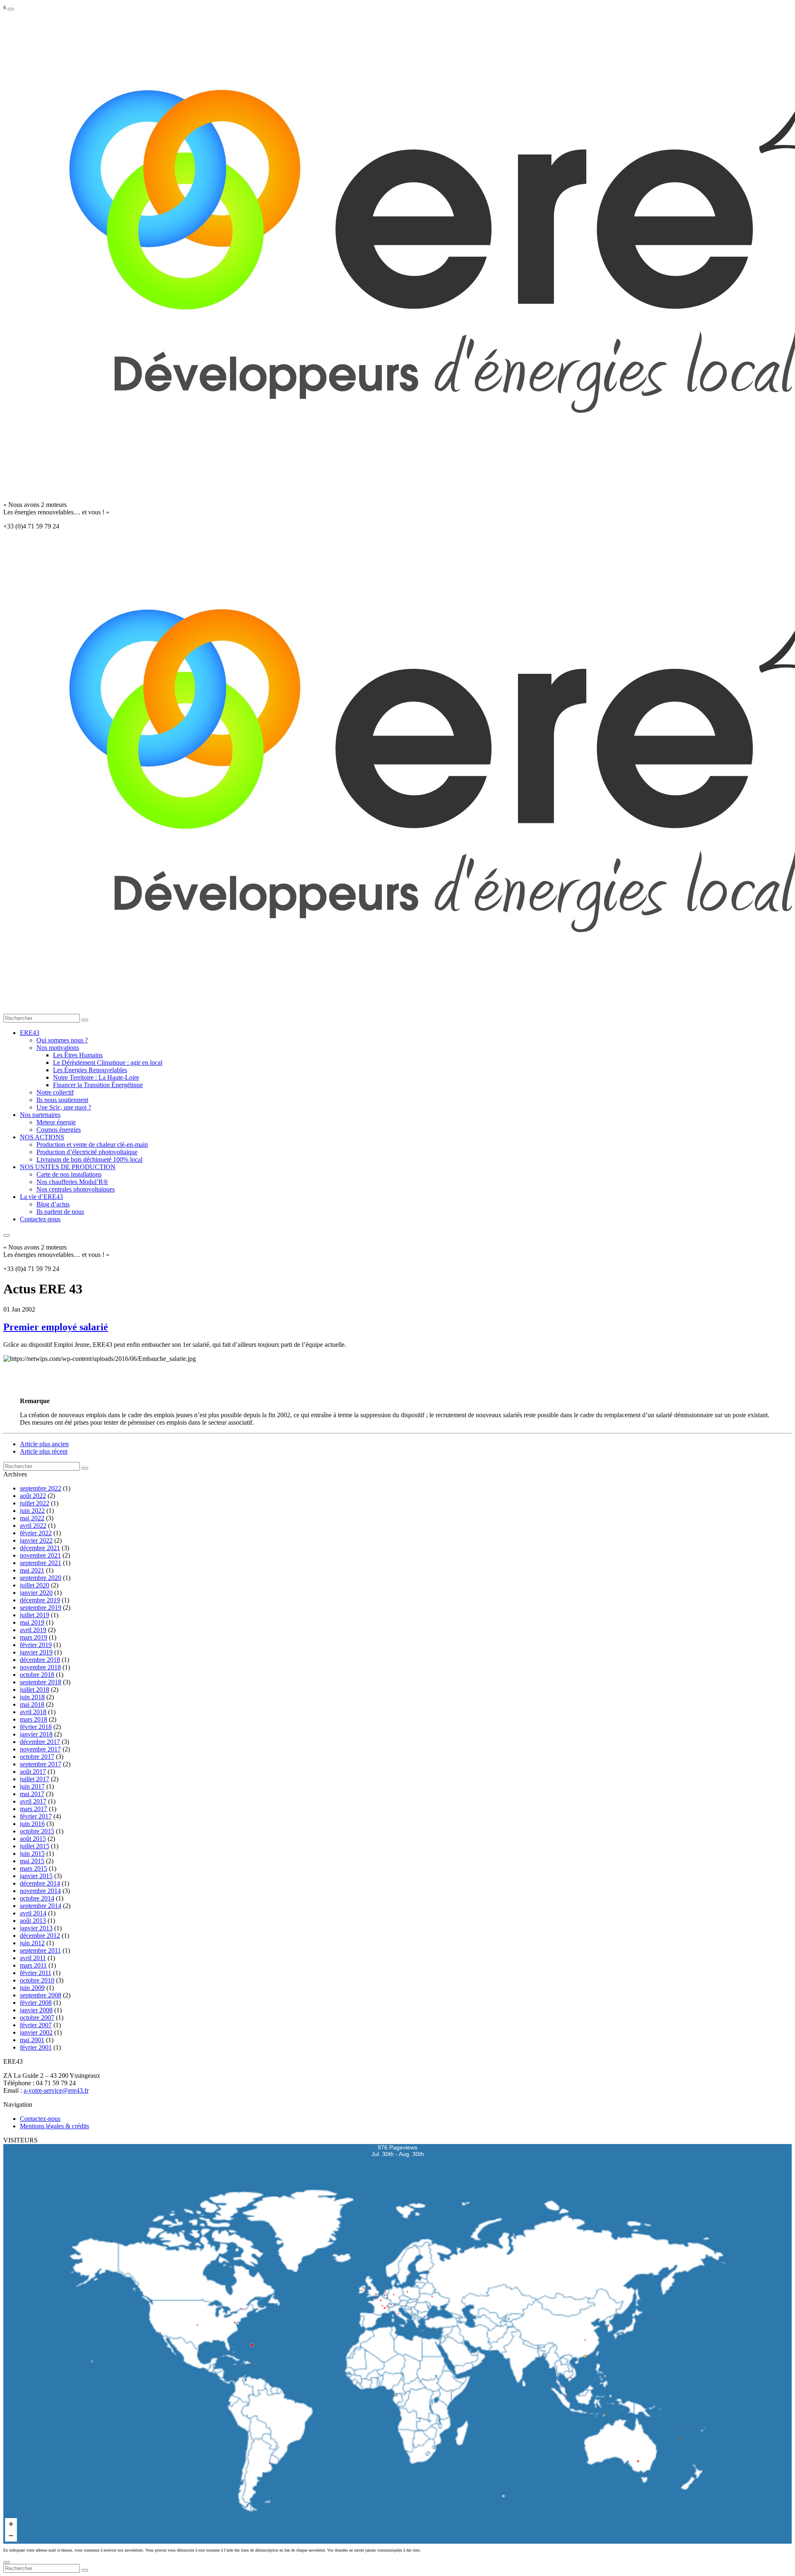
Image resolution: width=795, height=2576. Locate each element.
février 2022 (36, 1533)
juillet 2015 (35, 1846)
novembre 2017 (40, 1749)
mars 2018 (34, 1719)
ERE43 (30, 1033)
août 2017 (33, 1772)
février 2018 (36, 1727)
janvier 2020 (36, 1593)
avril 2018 (33, 1712)
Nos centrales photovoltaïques (76, 1189)
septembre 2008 (41, 1995)
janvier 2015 (36, 1876)
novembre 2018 (40, 1667)
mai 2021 (32, 1570)
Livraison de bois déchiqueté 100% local (89, 1159)
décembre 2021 (40, 1548)
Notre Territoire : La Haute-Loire (96, 1077)
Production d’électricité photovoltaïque (87, 1152)
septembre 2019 (41, 1608)
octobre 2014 (37, 1898)
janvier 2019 (36, 1652)
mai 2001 (32, 2040)
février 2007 (36, 2025)
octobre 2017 (37, 1757)
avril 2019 (33, 1630)
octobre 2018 (37, 1675)
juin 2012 (32, 1943)
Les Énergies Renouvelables (90, 1070)
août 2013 (33, 1921)
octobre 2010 (37, 1980)
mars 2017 (34, 1809)
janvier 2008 (36, 2010)
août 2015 (33, 1839)
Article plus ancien (44, 1444)
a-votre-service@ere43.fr (56, 2090)
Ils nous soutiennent (62, 1100)
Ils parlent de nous (60, 1212)
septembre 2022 (41, 1488)
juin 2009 (32, 1988)
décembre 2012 (40, 1936)
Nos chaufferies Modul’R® (72, 1182)
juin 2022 (32, 1511)
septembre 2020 (41, 1578)
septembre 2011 (40, 1950)
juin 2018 (32, 1697)
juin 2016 (32, 1824)
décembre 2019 (40, 1600)
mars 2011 (33, 1965)
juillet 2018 (35, 1690)
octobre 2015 (37, 1831)
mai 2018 (32, 1704)
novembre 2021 (40, 1555)
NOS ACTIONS (42, 1137)
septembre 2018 (41, 1682)
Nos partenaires (40, 1115)
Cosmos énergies (59, 1130)
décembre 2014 (40, 1883)
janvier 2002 (36, 2032)
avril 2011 (33, 1958)
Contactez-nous (40, 1219)
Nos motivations (58, 1048)
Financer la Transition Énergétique (98, 1085)
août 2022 (33, 1496)
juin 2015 (32, 1854)
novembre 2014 (40, 1891)
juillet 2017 (35, 1779)
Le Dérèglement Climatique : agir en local (108, 1062)
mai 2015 (32, 1861)
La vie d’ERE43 (41, 1197)
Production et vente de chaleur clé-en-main (92, 1144)
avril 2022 (33, 1526)
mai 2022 (32, 1518)
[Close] (7, 2562)
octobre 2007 (37, 2018)
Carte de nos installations (69, 1174)
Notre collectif (55, 1092)
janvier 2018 (36, 1734)
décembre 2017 (40, 1742)
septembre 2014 (41, 1906)
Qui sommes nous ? (62, 1040)
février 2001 (36, 2047)
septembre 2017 (41, 1764)
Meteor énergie (56, 1122)
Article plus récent (44, 1451)
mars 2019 (34, 1637)
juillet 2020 (35, 1585)
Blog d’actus (53, 1204)
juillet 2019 (35, 1615)
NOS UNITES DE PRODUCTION (68, 1167)
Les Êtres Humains (78, 1055)
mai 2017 (32, 1794)
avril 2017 (33, 1801)
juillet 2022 (35, 1503)
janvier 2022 (36, 1540)
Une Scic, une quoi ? (64, 1107)
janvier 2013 (36, 1928)
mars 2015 (34, 1868)
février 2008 (36, 2003)
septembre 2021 (41, 1563)
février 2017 (36, 1816)
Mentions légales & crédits (54, 2126)
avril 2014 (33, 1913)
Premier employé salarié (56, 1327)
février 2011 (36, 1973)
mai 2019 (32, 1622)
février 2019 (36, 1645)
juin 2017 (32, 1786)
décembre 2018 (40, 1660)
